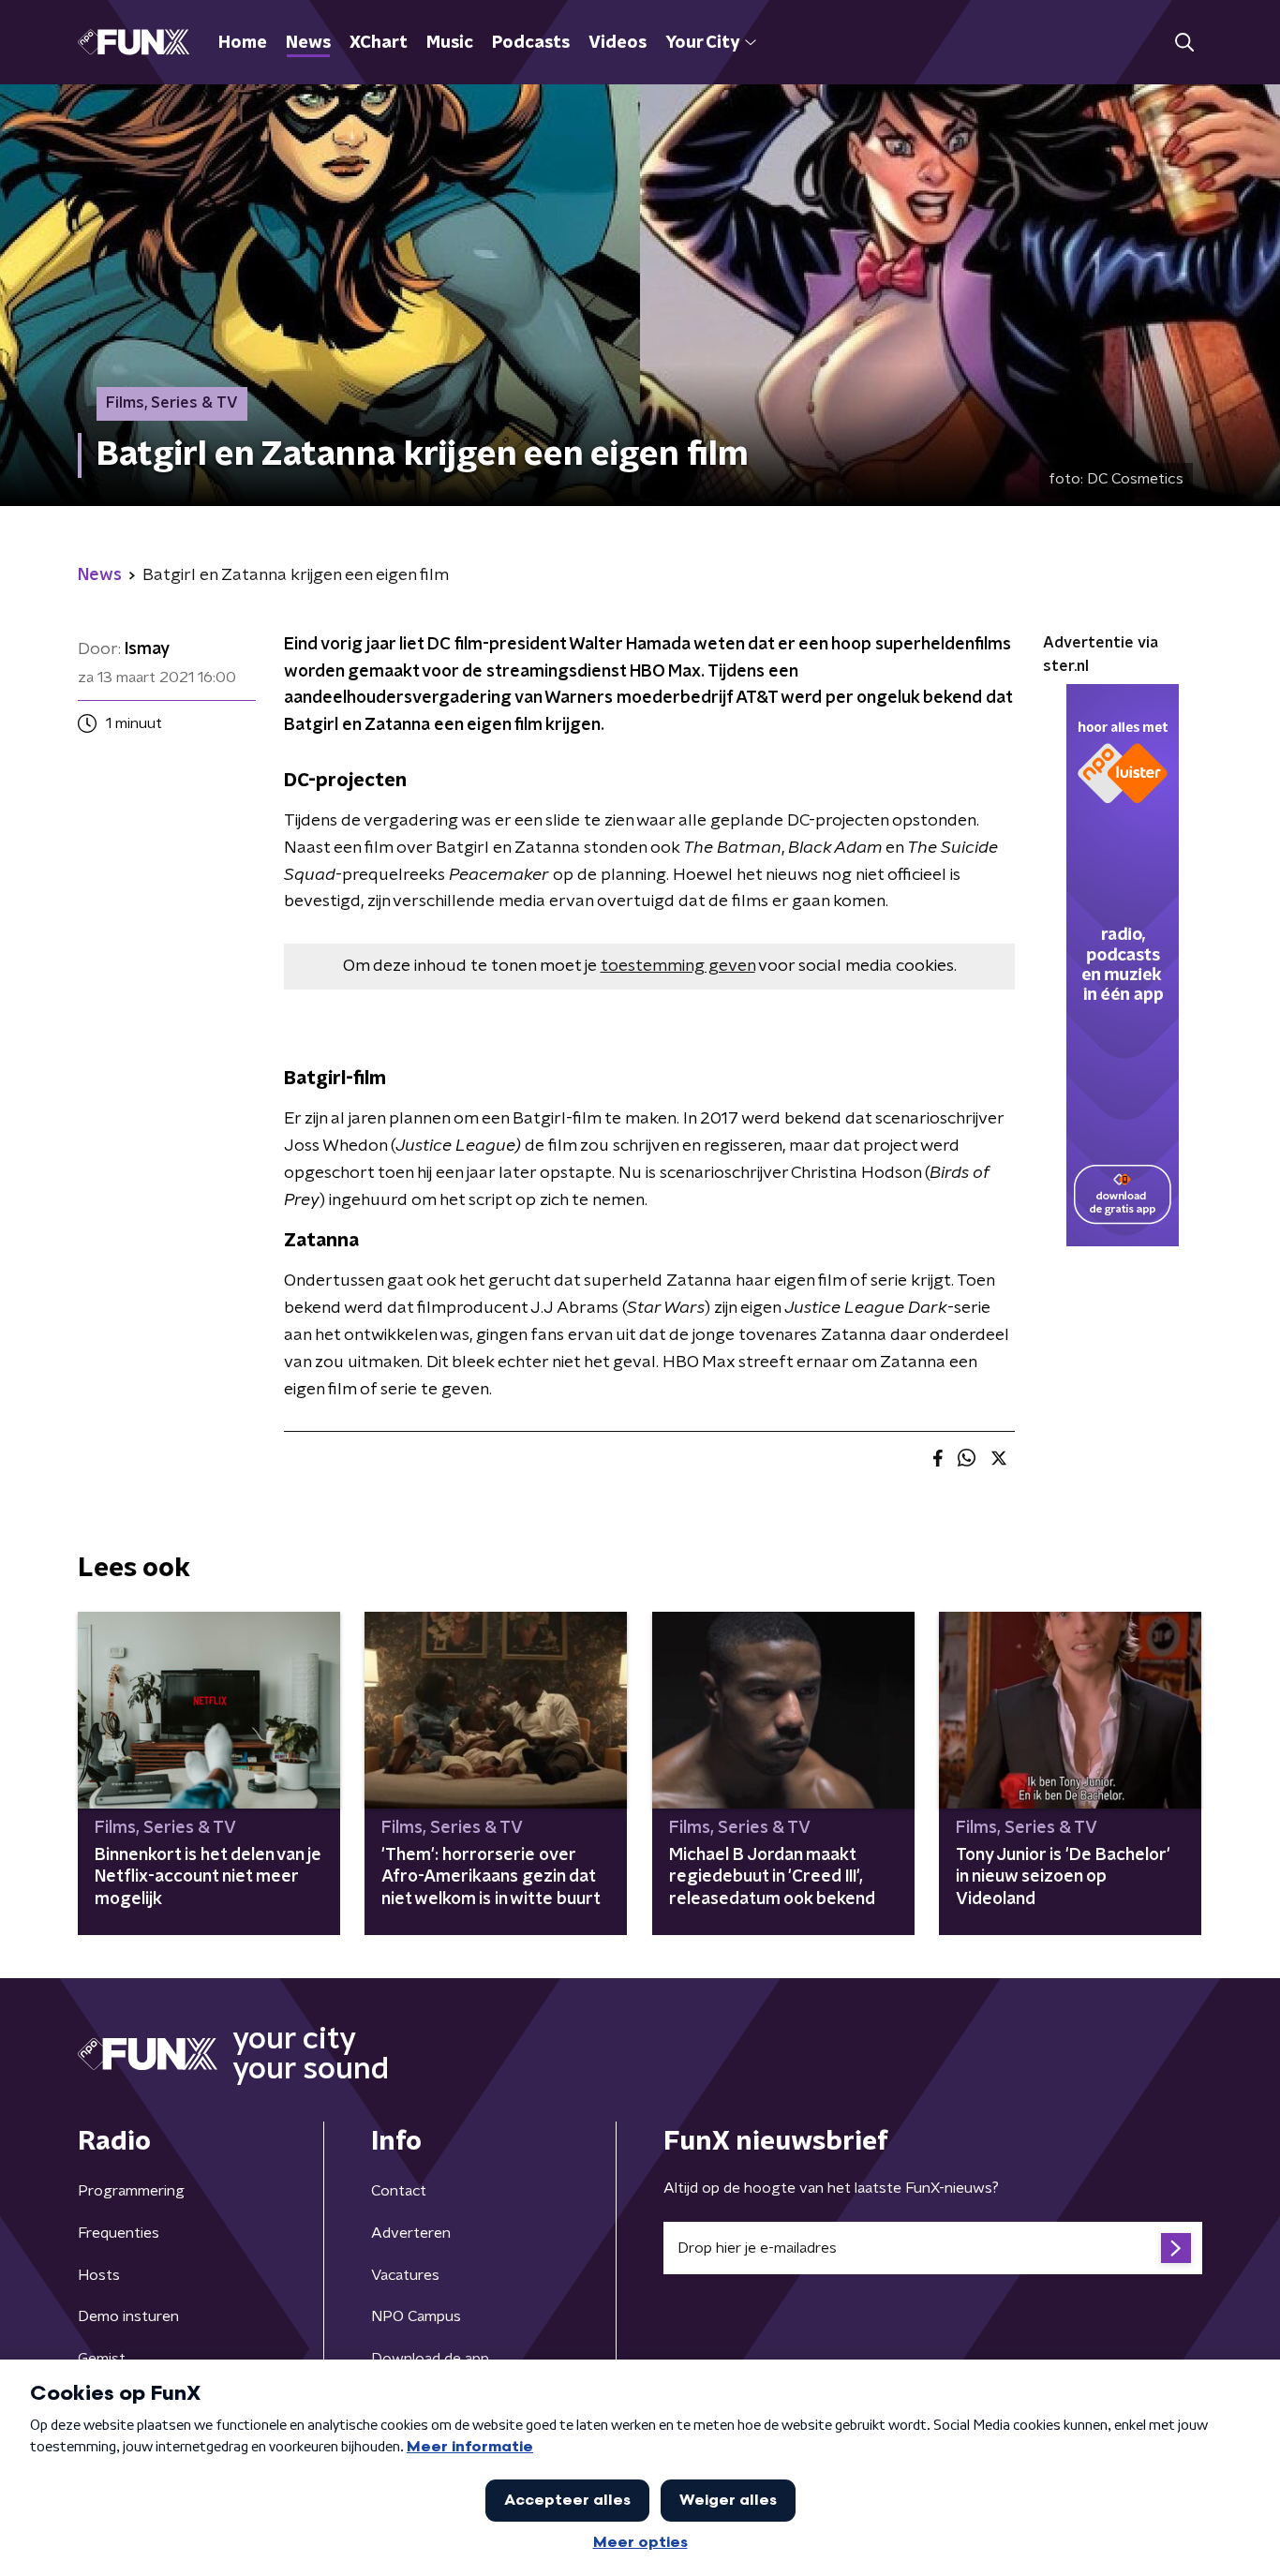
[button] (1184, 43)
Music (450, 43)
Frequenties (119, 2233)
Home (243, 43)
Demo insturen (128, 2316)
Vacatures (405, 2275)
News (308, 43)
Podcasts (531, 43)
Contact (399, 2191)
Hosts (99, 2275)
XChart (379, 43)
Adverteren (411, 2233)
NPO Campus (416, 2316)
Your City (702, 43)
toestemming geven (678, 966)
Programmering (131, 2191)
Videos (618, 43)
